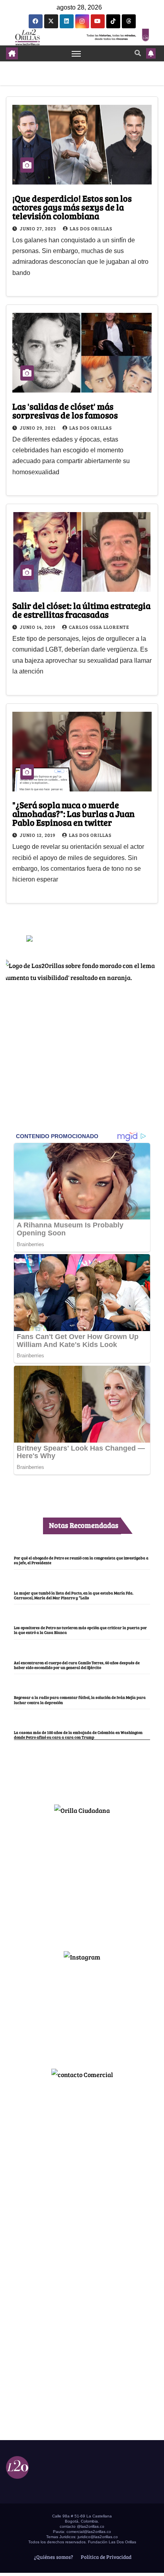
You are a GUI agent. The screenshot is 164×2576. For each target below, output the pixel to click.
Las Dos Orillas (91, 228)
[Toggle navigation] (76, 53)
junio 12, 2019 (38, 835)
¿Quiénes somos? (53, 2557)
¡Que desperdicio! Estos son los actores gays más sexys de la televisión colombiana (72, 207)
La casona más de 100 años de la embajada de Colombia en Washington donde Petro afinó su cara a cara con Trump (78, 1735)
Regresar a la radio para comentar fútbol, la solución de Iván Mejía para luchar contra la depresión (80, 1700)
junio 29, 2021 (38, 428)
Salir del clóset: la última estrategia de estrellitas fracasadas (81, 610)
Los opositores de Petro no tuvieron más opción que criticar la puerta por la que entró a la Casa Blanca (80, 1630)
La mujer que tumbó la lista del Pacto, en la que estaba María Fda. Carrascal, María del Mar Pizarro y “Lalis (74, 1595)
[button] (138, 53)
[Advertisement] (82, 1879)
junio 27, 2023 (39, 228)
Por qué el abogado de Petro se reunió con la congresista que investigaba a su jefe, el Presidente (81, 1560)
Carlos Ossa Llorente (99, 627)
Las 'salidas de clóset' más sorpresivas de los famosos (65, 410)
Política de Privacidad (105, 2557)
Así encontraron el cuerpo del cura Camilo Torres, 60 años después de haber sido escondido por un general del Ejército (77, 1665)
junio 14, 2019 (38, 627)
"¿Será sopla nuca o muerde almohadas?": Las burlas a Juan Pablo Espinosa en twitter (73, 813)
